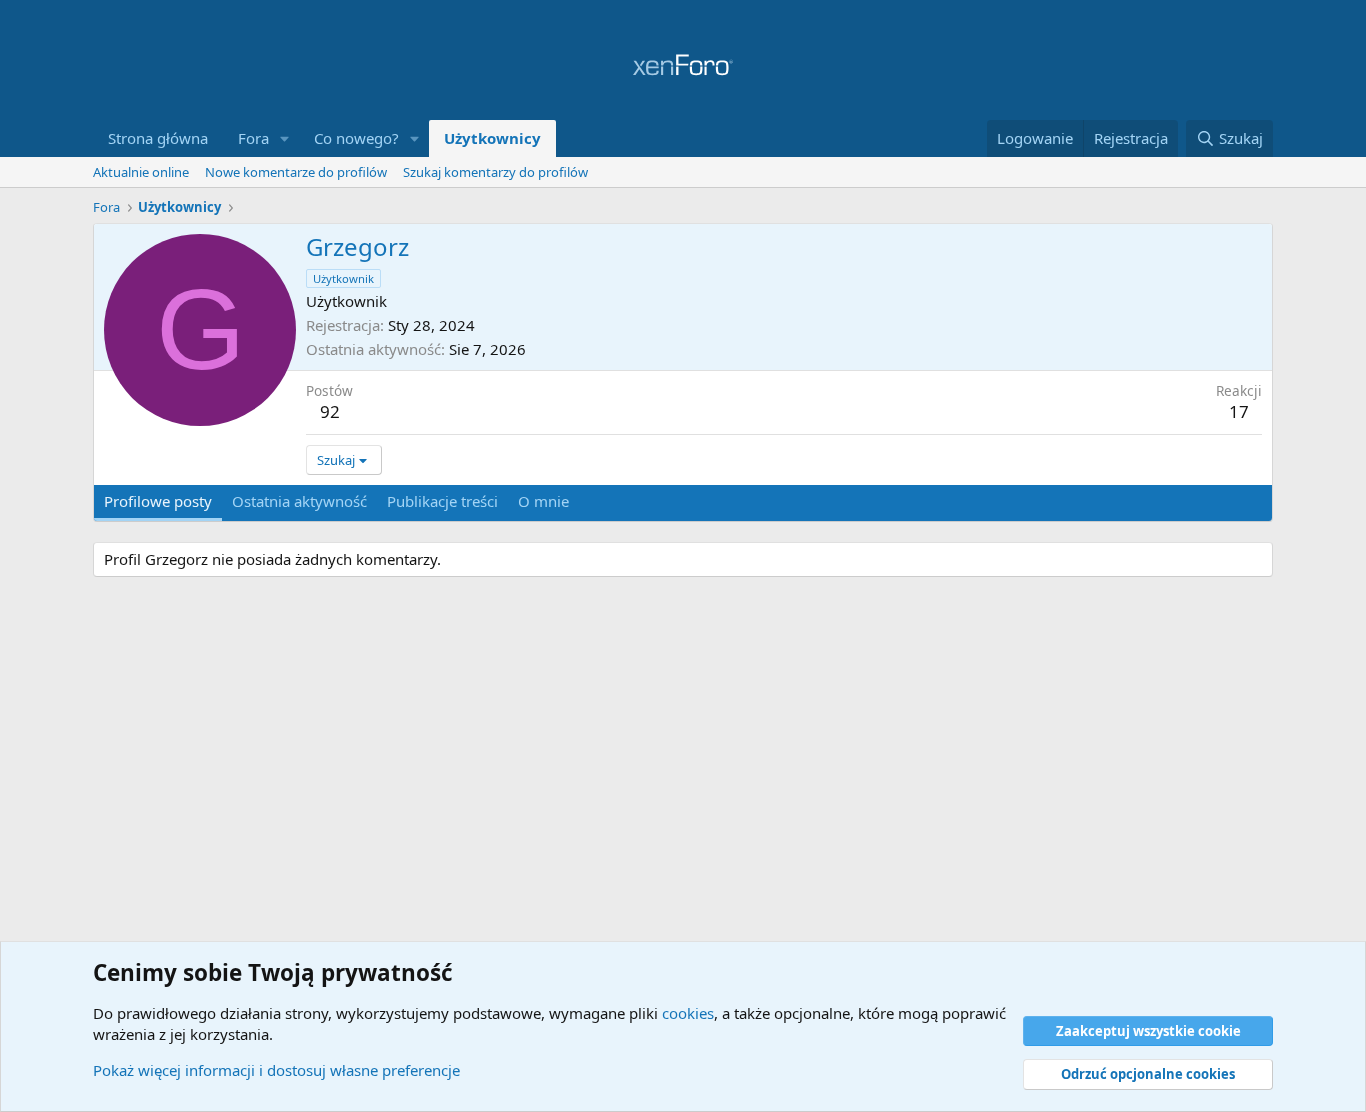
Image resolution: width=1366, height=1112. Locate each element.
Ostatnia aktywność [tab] (299, 501)
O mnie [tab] (543, 501)
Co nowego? (356, 138)
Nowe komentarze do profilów (296, 172)
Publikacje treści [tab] (442, 501)
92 (330, 411)
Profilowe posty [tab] (158, 501)
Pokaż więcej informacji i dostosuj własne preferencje (276, 1070)
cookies (688, 1013)
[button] (285, 138)
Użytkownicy (492, 138)
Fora (253, 138)
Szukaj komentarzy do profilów (495, 172)
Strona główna (158, 138)
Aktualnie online (141, 172)
